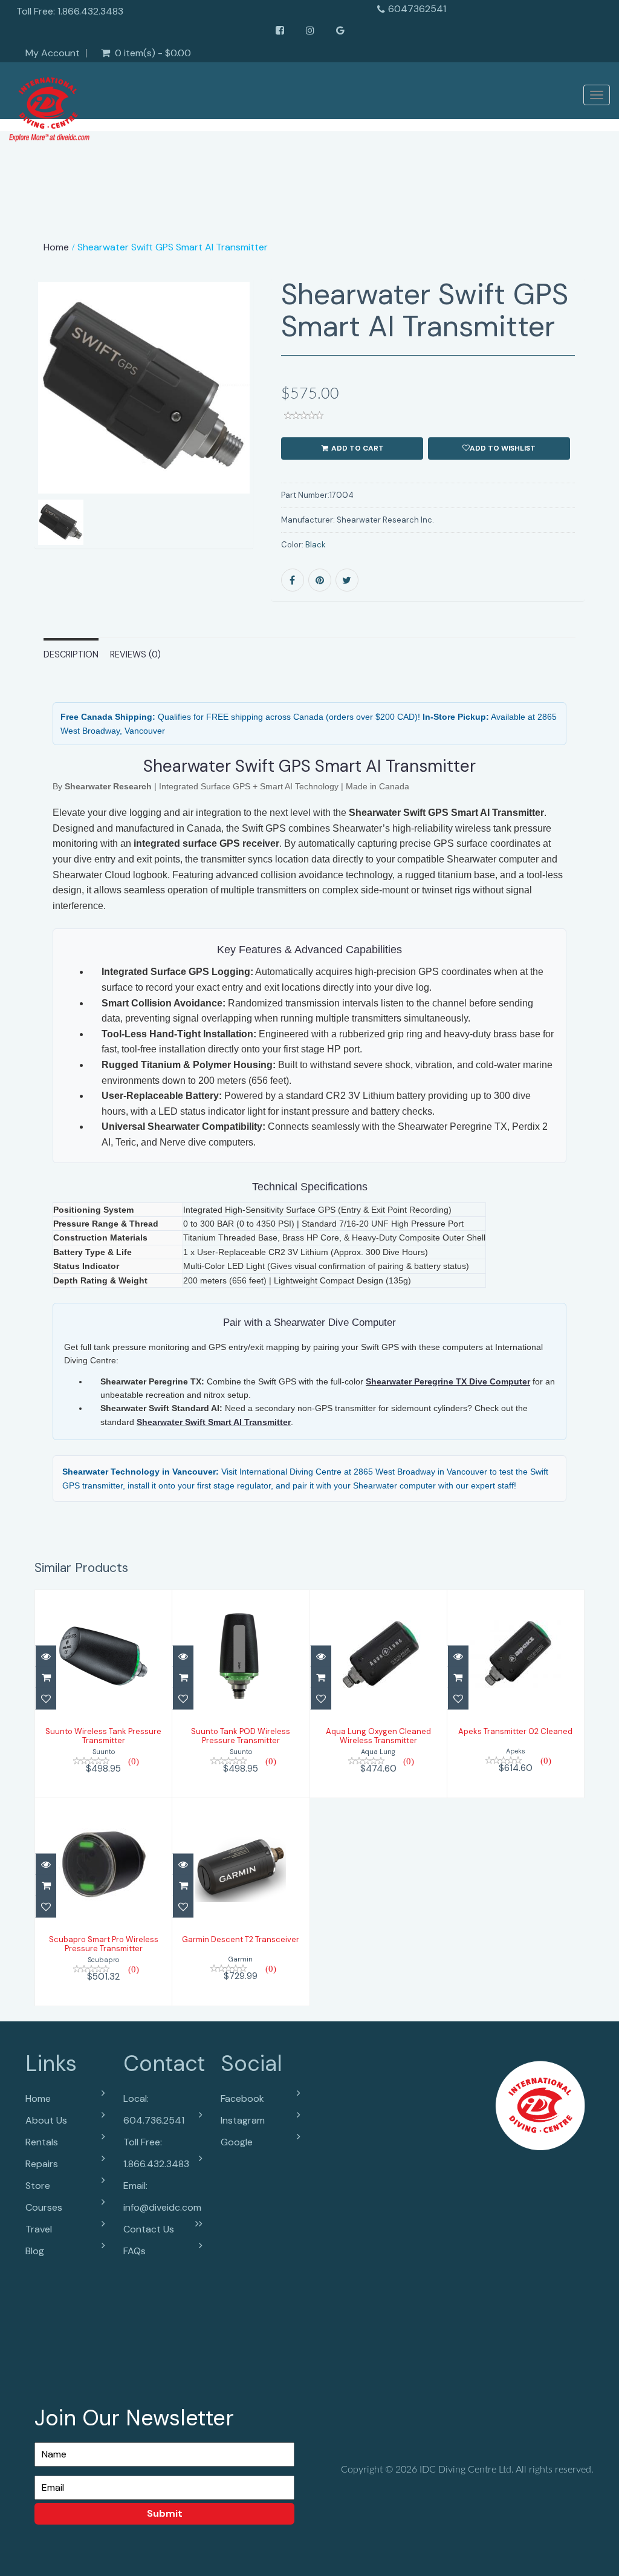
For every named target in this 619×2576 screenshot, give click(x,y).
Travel (39, 2229)
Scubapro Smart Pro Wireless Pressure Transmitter (104, 1944)
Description (71, 654)
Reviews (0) (135, 654)
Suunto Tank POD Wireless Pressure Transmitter (241, 1736)
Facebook (242, 2098)
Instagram (243, 2120)
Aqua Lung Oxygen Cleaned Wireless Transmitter (378, 1736)
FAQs (134, 2251)
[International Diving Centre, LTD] (49, 106)
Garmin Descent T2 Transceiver (241, 1939)
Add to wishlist (503, 448)
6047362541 (417, 9)
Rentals (42, 2142)
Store (38, 2186)
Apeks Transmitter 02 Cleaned (515, 1731)
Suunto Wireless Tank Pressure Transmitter (103, 1736)
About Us (46, 2120)
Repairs (42, 2164)
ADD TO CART (357, 448)
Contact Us (149, 2229)
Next (282, 430)
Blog (35, 2251)
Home (56, 247)
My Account (53, 53)
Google (237, 2142)
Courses (44, 2207)
